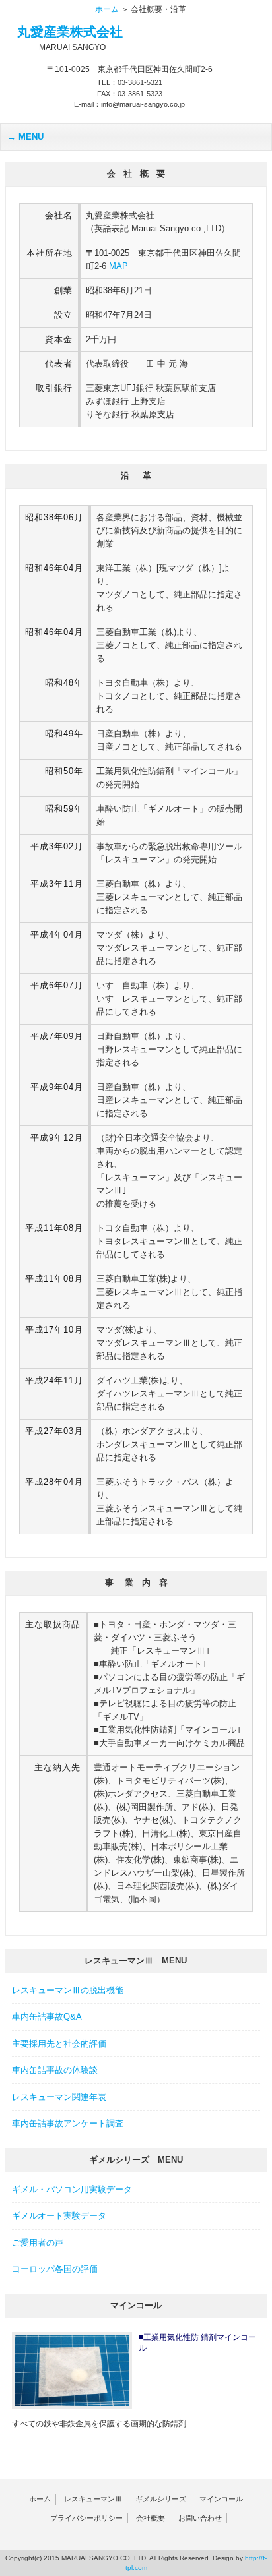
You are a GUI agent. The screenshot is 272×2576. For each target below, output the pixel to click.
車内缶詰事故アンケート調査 (68, 2123)
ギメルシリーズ (161, 2499)
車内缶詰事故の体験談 (55, 2070)
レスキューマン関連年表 (59, 2097)
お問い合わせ (200, 2518)
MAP (119, 266)
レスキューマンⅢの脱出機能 (68, 1990)
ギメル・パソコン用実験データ (72, 2189)
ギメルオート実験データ (59, 2216)
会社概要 (151, 2518)
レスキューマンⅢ (93, 2499)
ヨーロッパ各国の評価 (55, 2269)
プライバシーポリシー (86, 2518)
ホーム (107, 9)
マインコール (221, 2499)
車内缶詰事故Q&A (47, 2017)
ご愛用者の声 (38, 2243)
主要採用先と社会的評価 (59, 2044)
